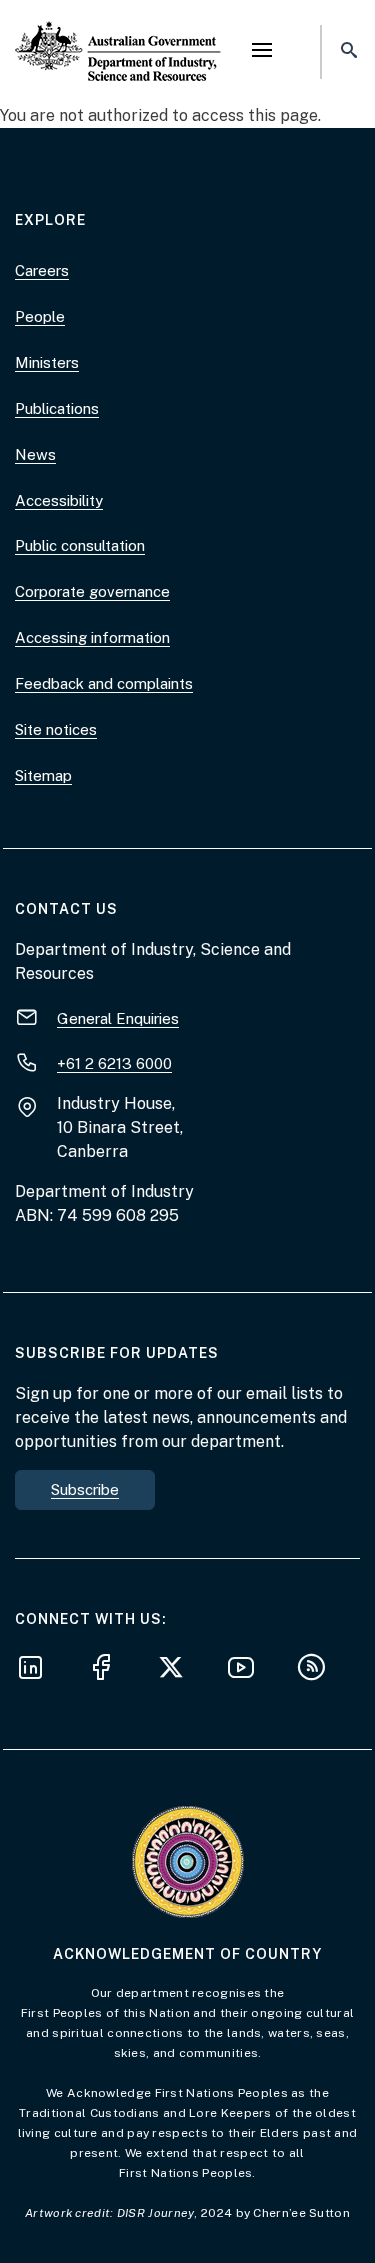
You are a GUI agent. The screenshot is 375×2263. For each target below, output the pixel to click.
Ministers (47, 362)
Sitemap (43, 775)
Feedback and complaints (104, 683)
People (40, 316)
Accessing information (92, 637)
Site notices (56, 729)
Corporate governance (92, 591)
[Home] (118, 35)
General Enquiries (118, 1018)
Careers (42, 270)
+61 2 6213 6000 (114, 1063)
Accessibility (59, 500)
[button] (262, 52)
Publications (57, 408)
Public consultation (80, 545)
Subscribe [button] (85, 1489)
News (35, 454)
